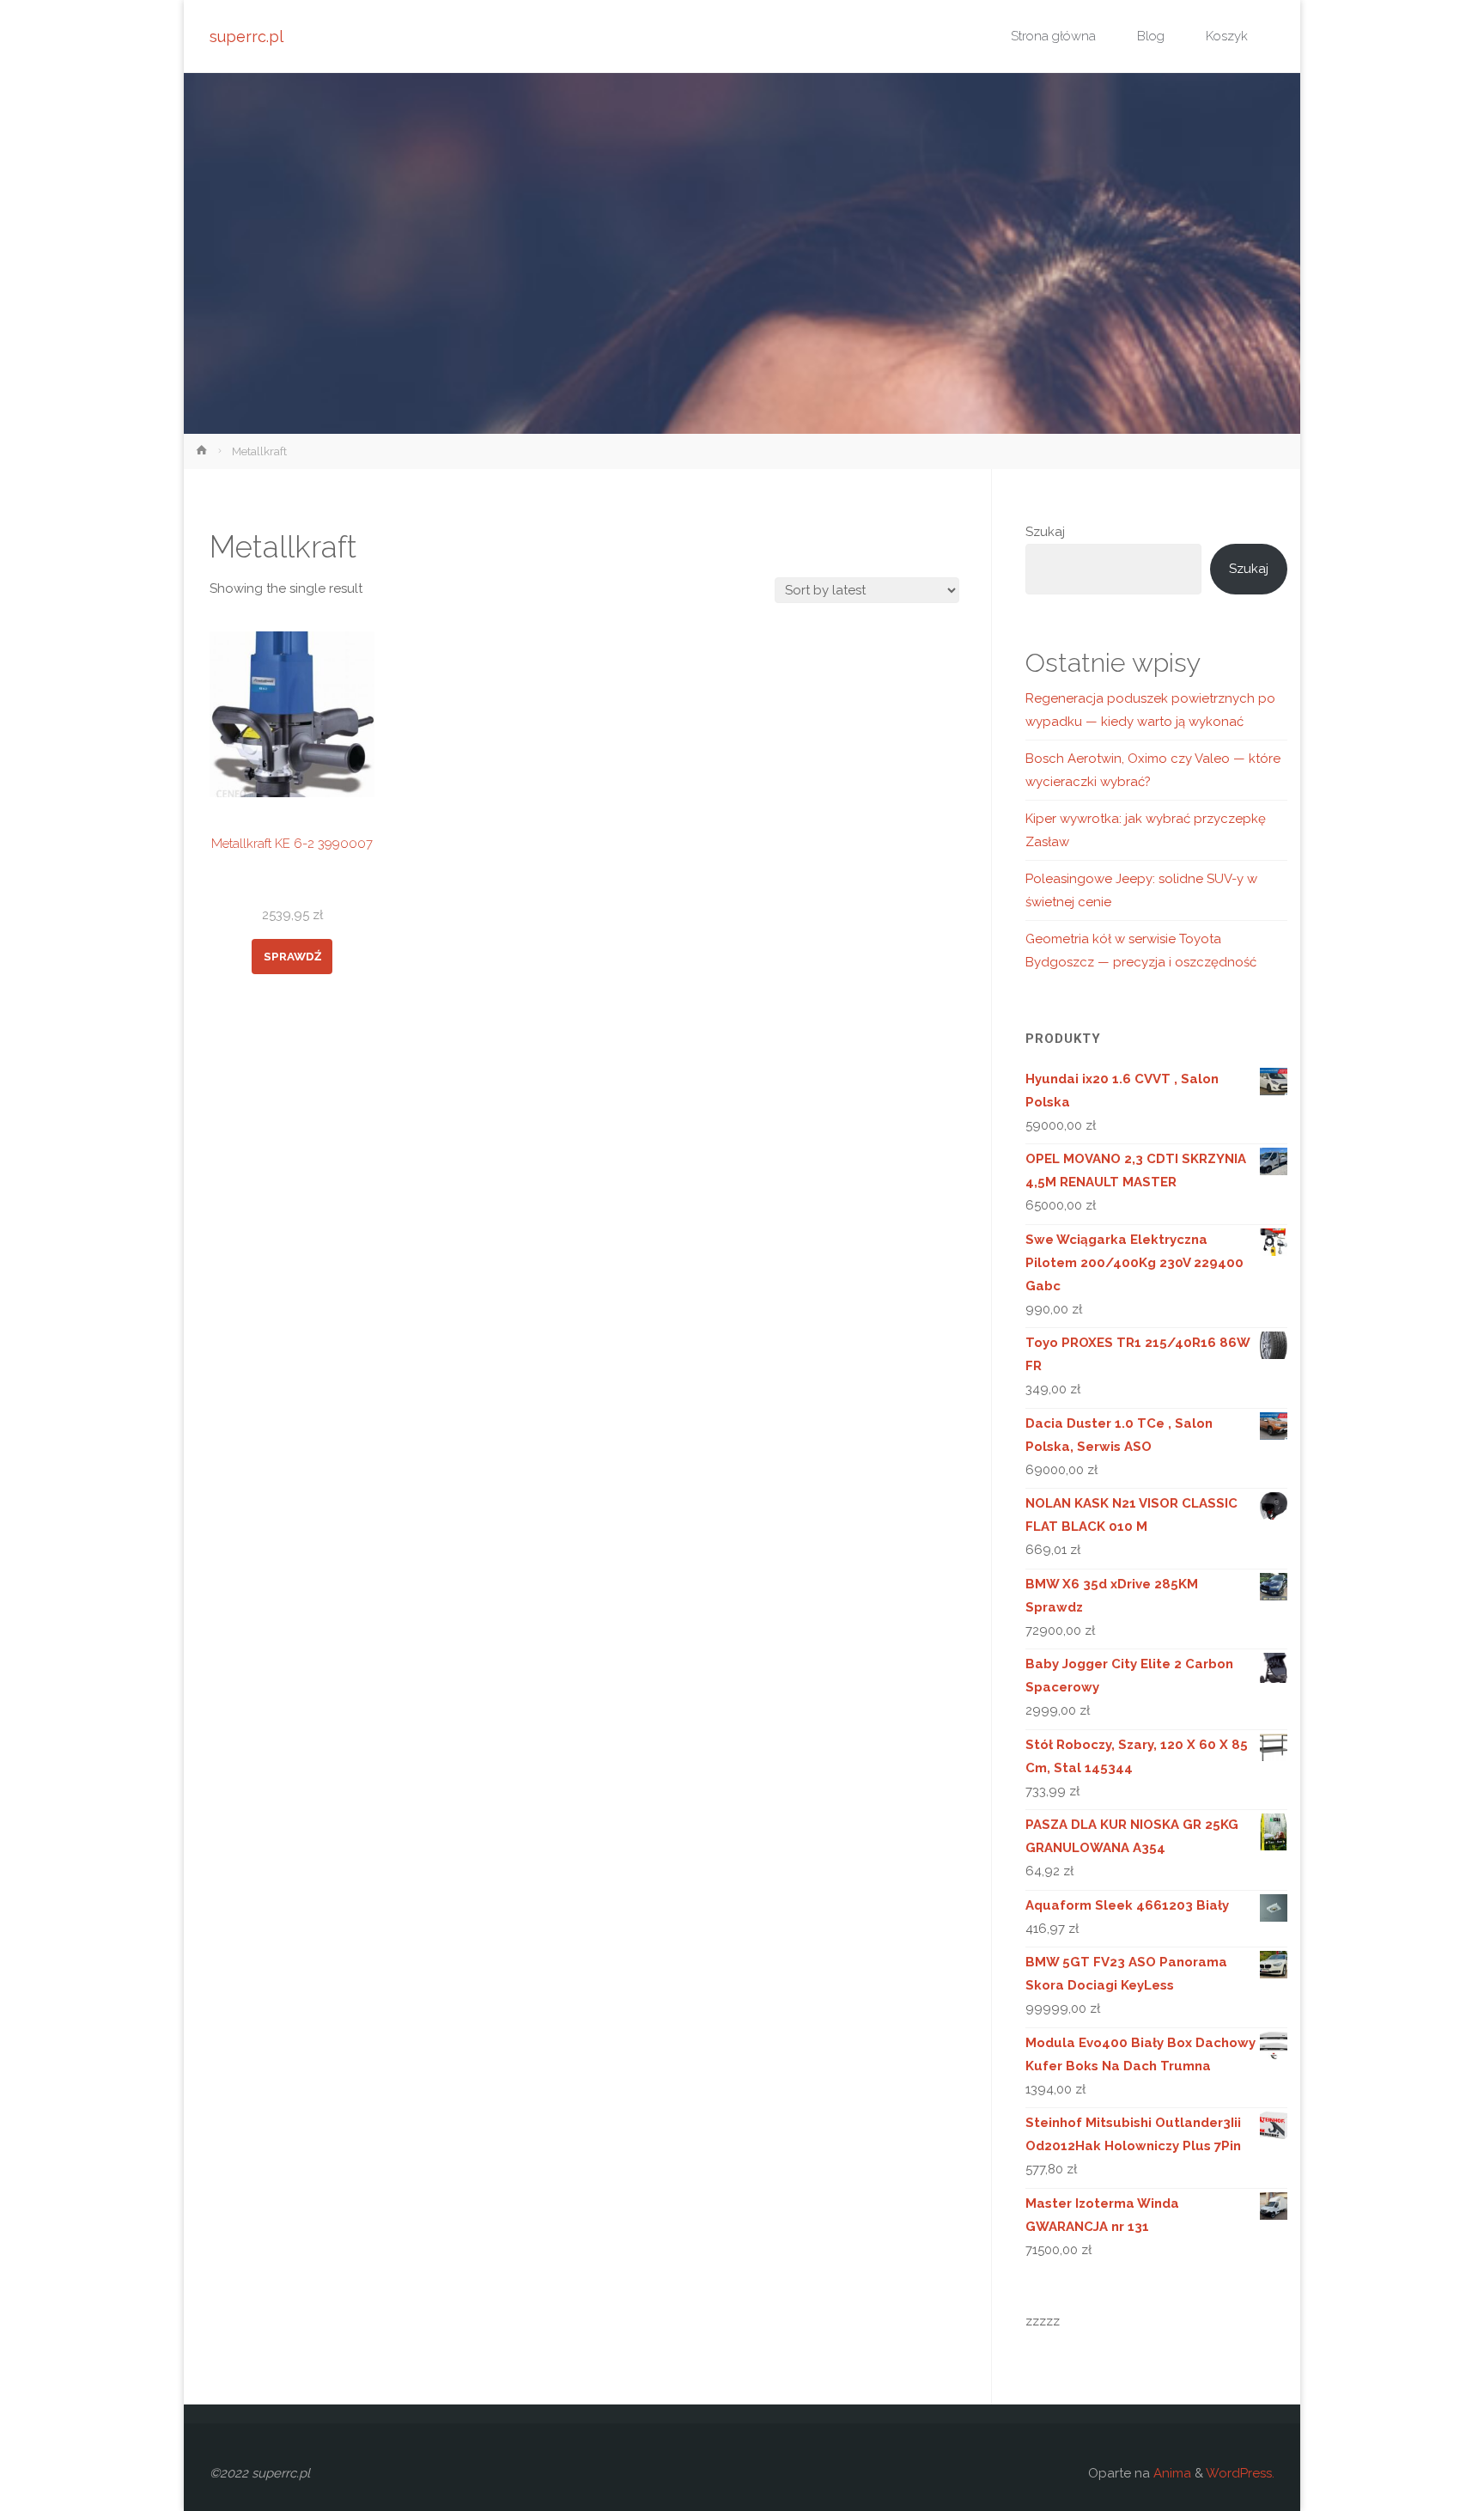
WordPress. (1240, 2473)
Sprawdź (292, 956)
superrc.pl (246, 37)
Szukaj (1045, 532)
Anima (1171, 2473)
